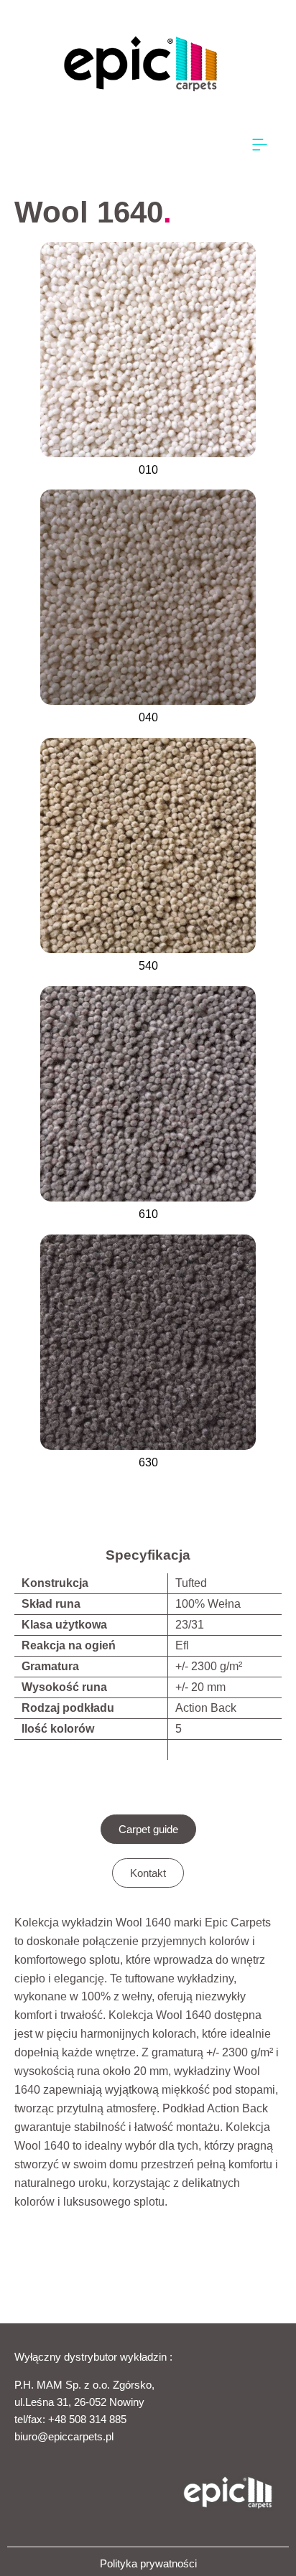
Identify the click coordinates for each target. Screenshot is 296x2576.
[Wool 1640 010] (148, 350)
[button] (260, 145)
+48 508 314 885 (87, 2419)
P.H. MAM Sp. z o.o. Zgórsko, (84, 2385)
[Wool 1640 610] (148, 1094)
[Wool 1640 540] (148, 846)
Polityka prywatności (148, 2563)
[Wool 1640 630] (148, 1342)
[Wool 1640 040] (148, 597)
